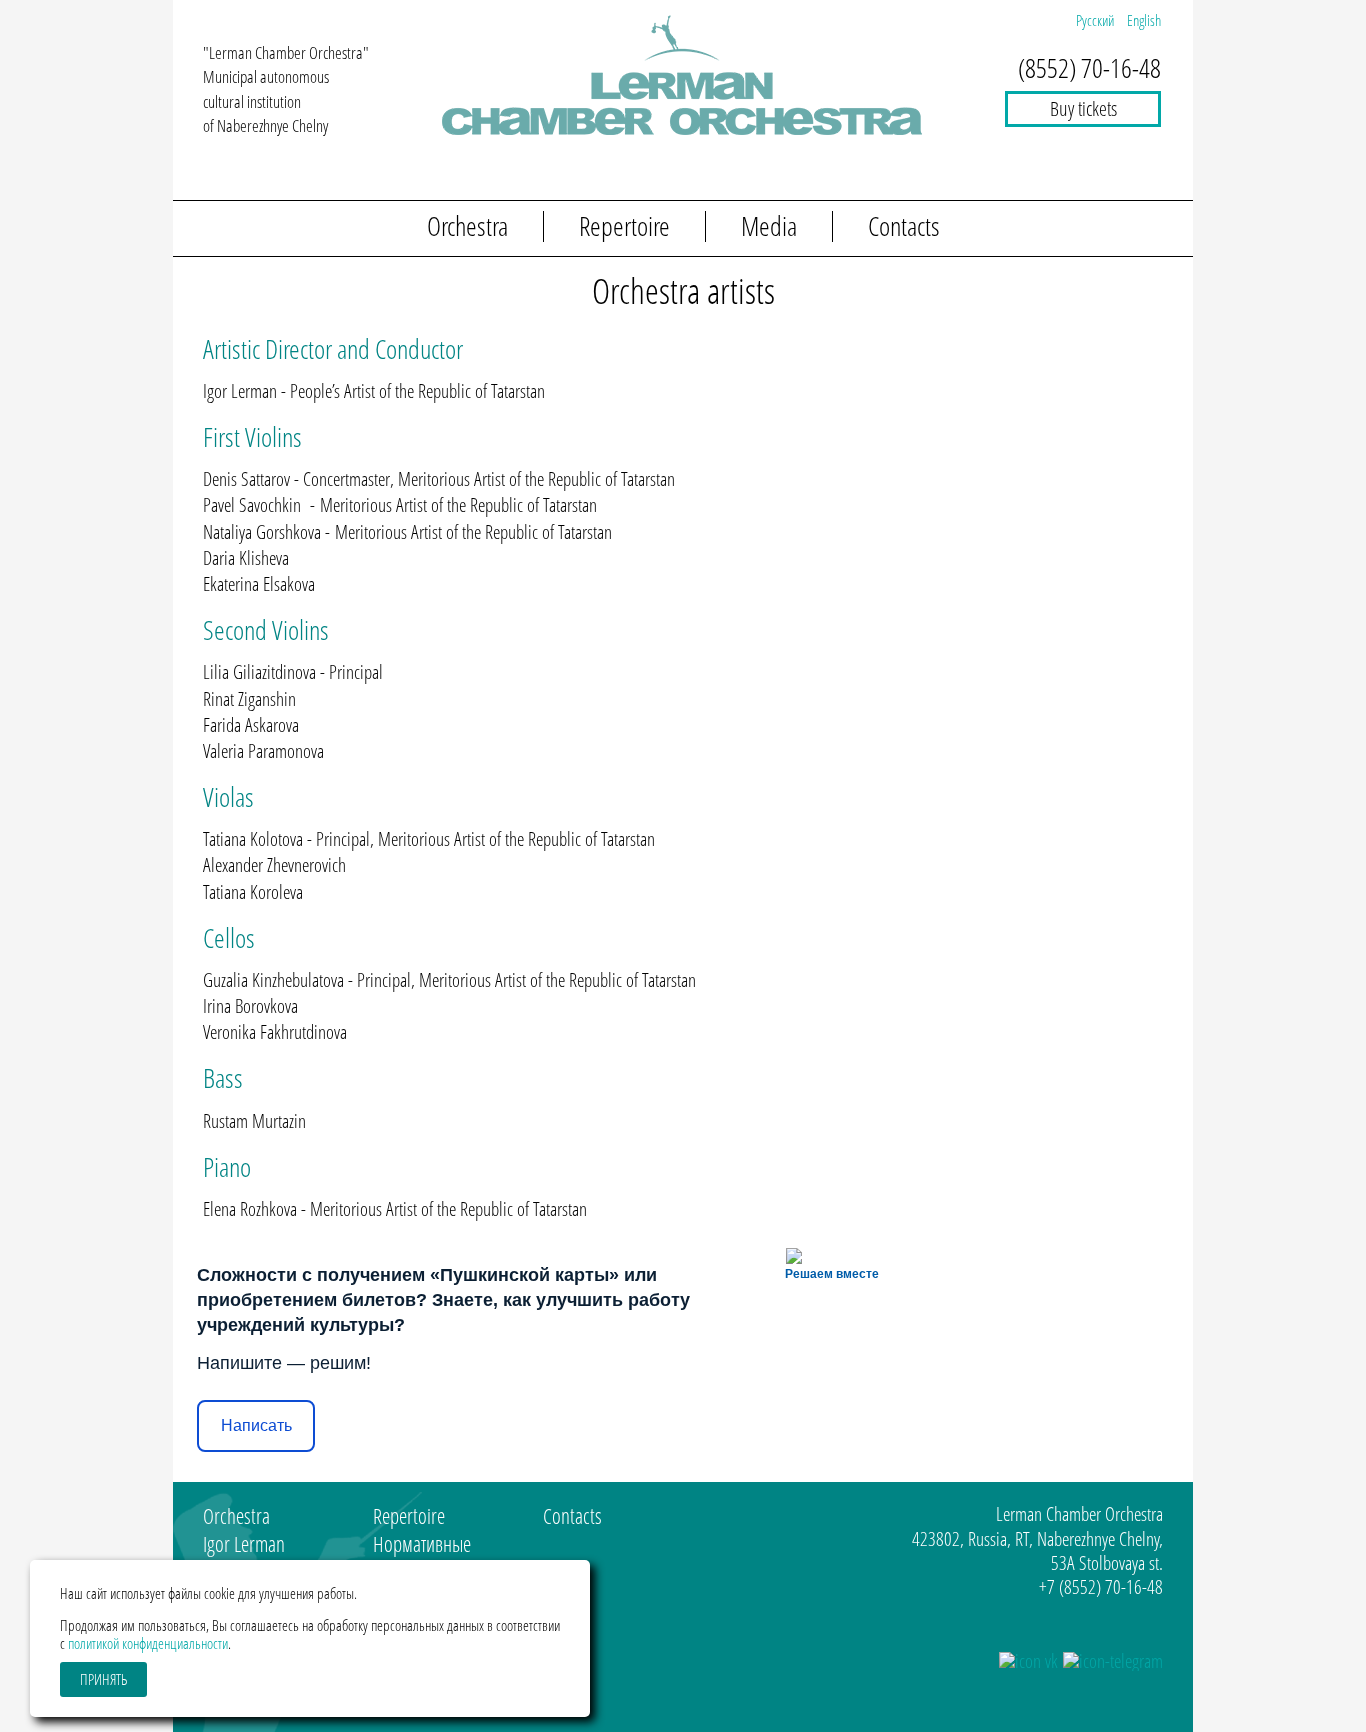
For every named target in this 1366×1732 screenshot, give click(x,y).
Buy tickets (1083, 108)
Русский (1096, 20)
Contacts (904, 226)
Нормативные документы (422, 1557)
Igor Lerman (244, 1544)
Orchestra (467, 226)
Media (769, 226)
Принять (103, 1679)
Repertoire (624, 226)
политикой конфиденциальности (148, 1643)
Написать (256, 1425)
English (1144, 20)
